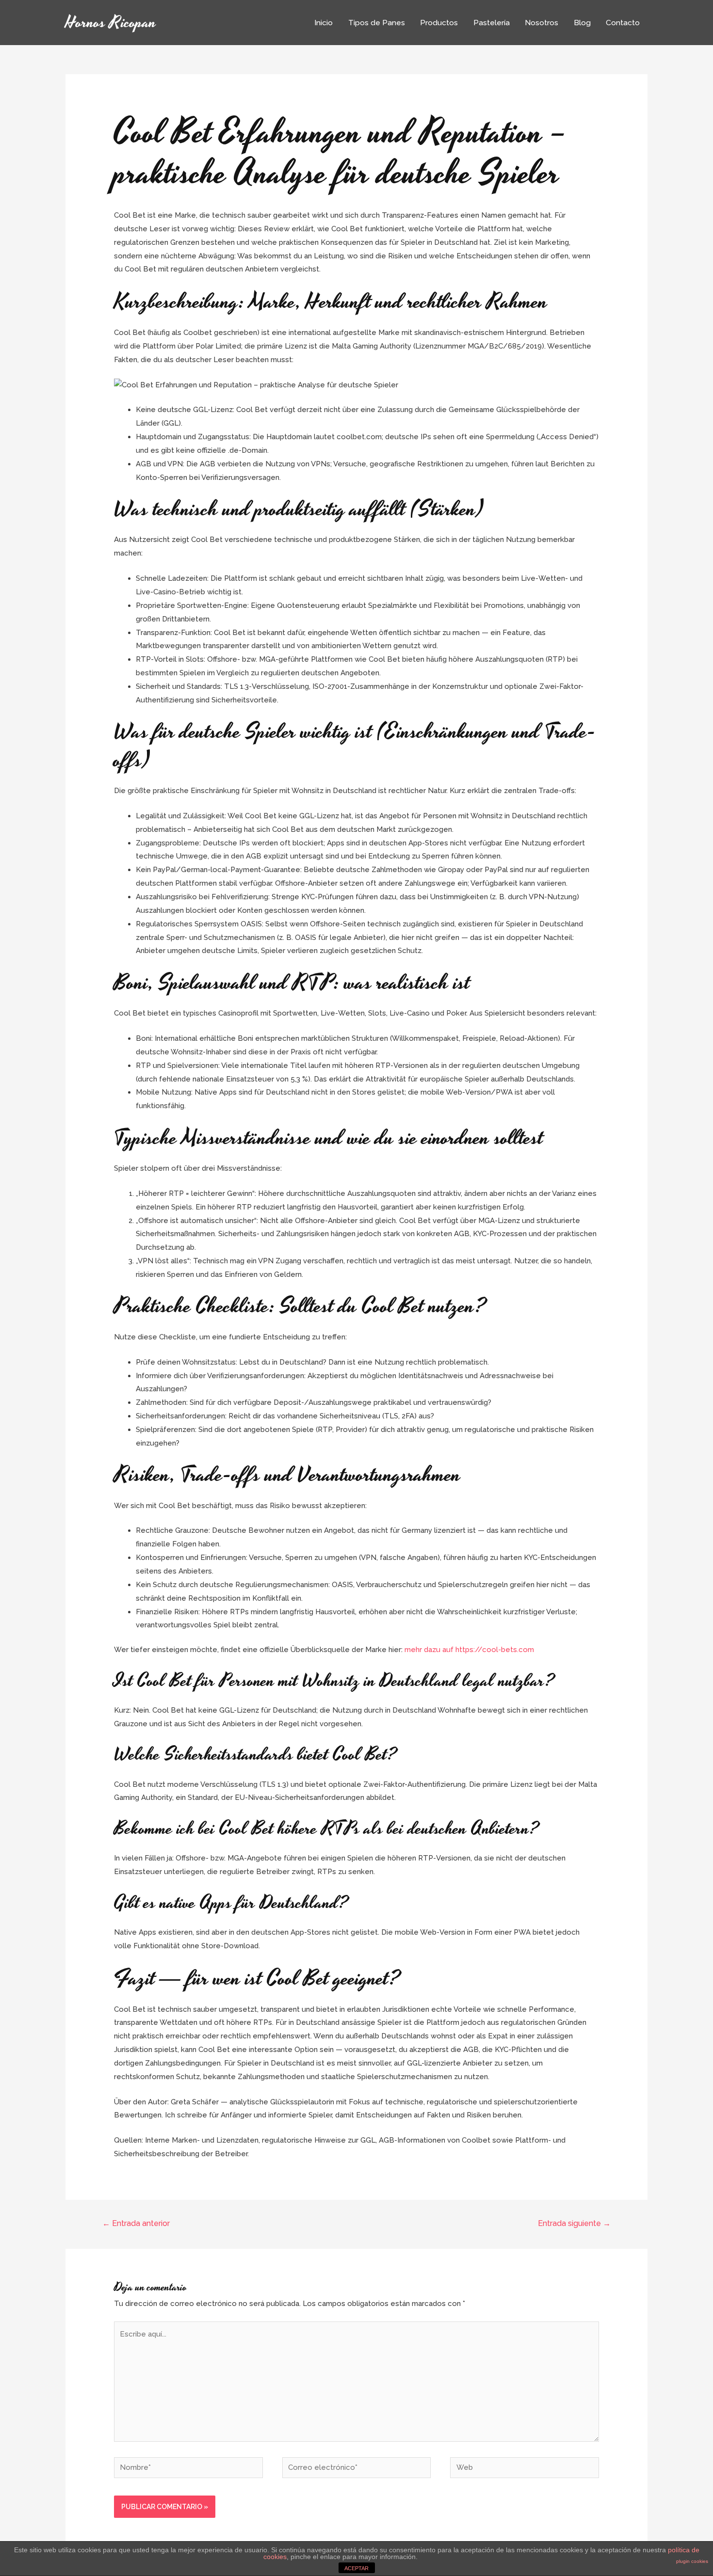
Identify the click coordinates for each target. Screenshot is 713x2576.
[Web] (525, 2469)
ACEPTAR (356, 2568)
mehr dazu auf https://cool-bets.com (469, 1650)
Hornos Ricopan (111, 23)
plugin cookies (692, 2561)
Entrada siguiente (574, 2223)
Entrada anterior (136, 2223)
